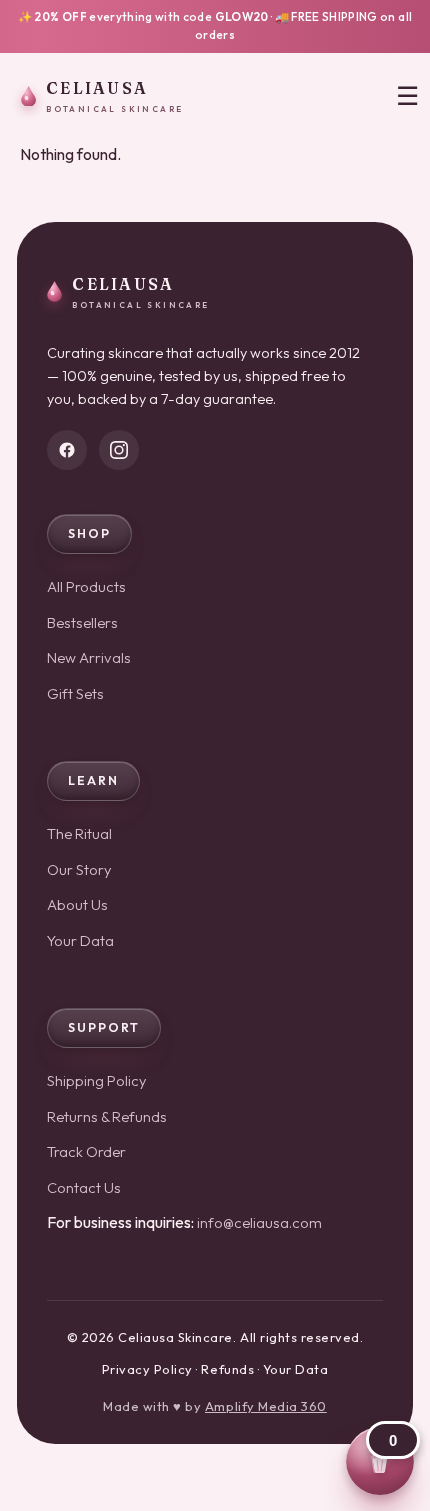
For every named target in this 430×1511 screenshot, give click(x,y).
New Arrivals (89, 657)
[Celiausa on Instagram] (119, 450)
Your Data (80, 940)
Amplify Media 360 (266, 1406)
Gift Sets (75, 693)
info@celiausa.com (259, 1222)
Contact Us (84, 1187)
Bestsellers (82, 622)
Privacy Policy (147, 1369)
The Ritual (79, 833)
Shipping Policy (97, 1080)
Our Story (79, 869)
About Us (77, 904)
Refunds (227, 1369)
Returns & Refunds (107, 1116)
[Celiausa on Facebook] (67, 450)
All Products (86, 586)
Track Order (86, 1151)
